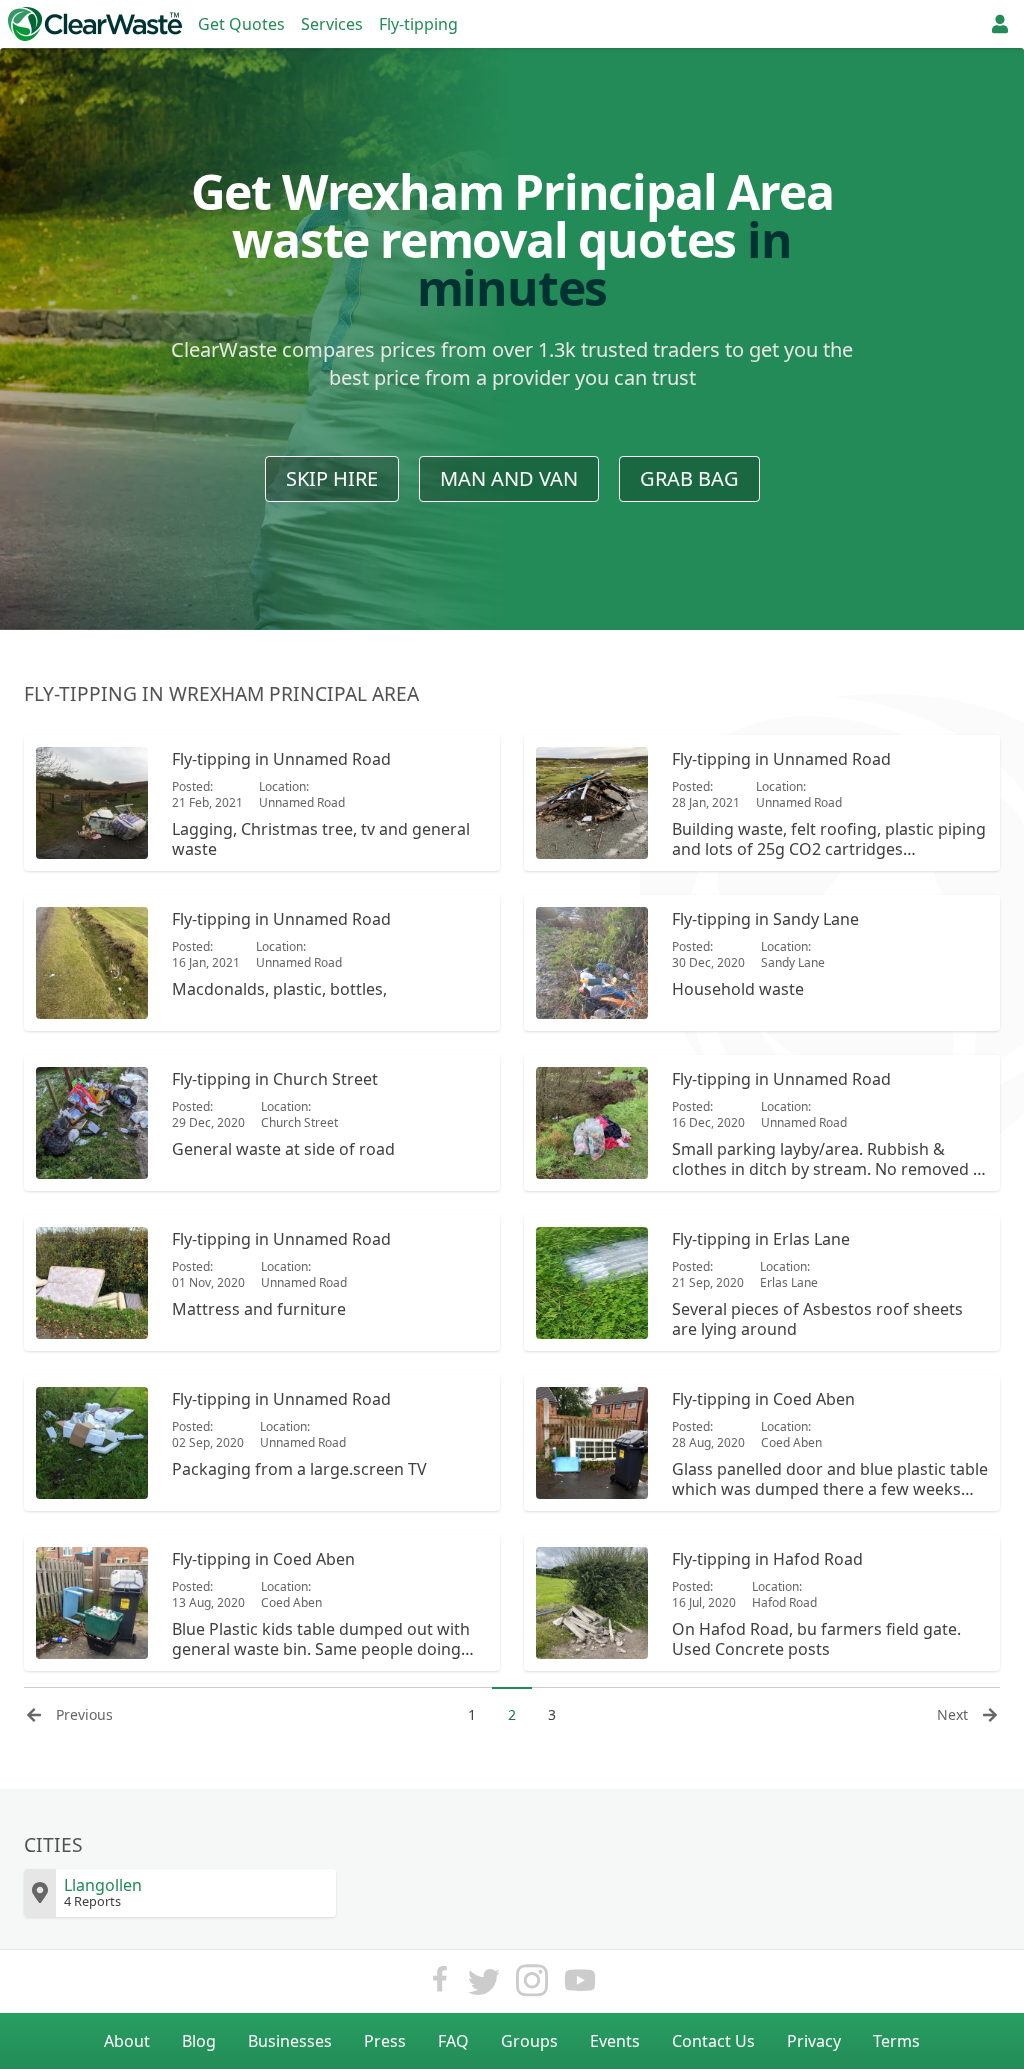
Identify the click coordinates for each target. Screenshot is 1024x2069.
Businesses (290, 2041)
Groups (529, 2041)
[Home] (95, 24)
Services (332, 24)
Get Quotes (241, 24)
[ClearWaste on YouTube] (580, 1985)
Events (615, 2041)
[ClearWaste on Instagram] (532, 1985)
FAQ (453, 2041)
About (127, 2041)
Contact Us (713, 2041)
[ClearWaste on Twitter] (484, 1985)
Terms (896, 2041)
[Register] (1000, 24)
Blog (199, 2041)
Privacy (814, 2041)
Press (385, 2041)
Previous (84, 1714)
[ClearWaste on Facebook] (440, 1985)
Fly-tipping (418, 24)
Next (952, 1714)
